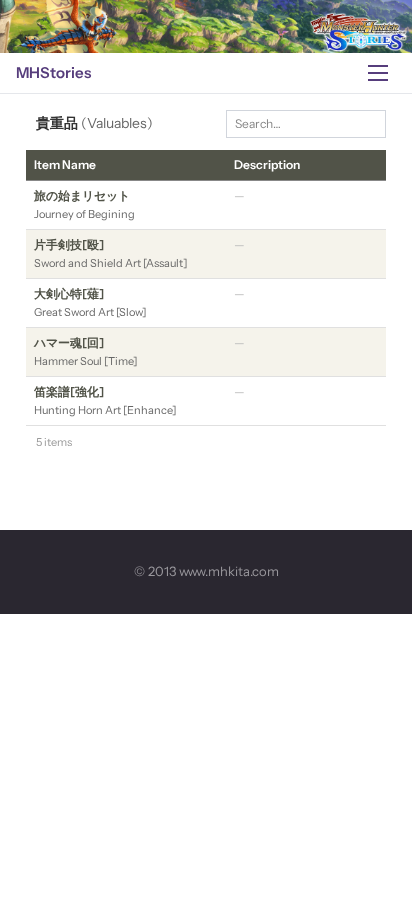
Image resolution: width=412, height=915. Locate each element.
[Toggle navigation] (378, 73)
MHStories (53, 72)
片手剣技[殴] (69, 244)
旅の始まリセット (82, 195)
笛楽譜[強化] (69, 391)
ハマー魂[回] (69, 342)
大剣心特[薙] (69, 293)
